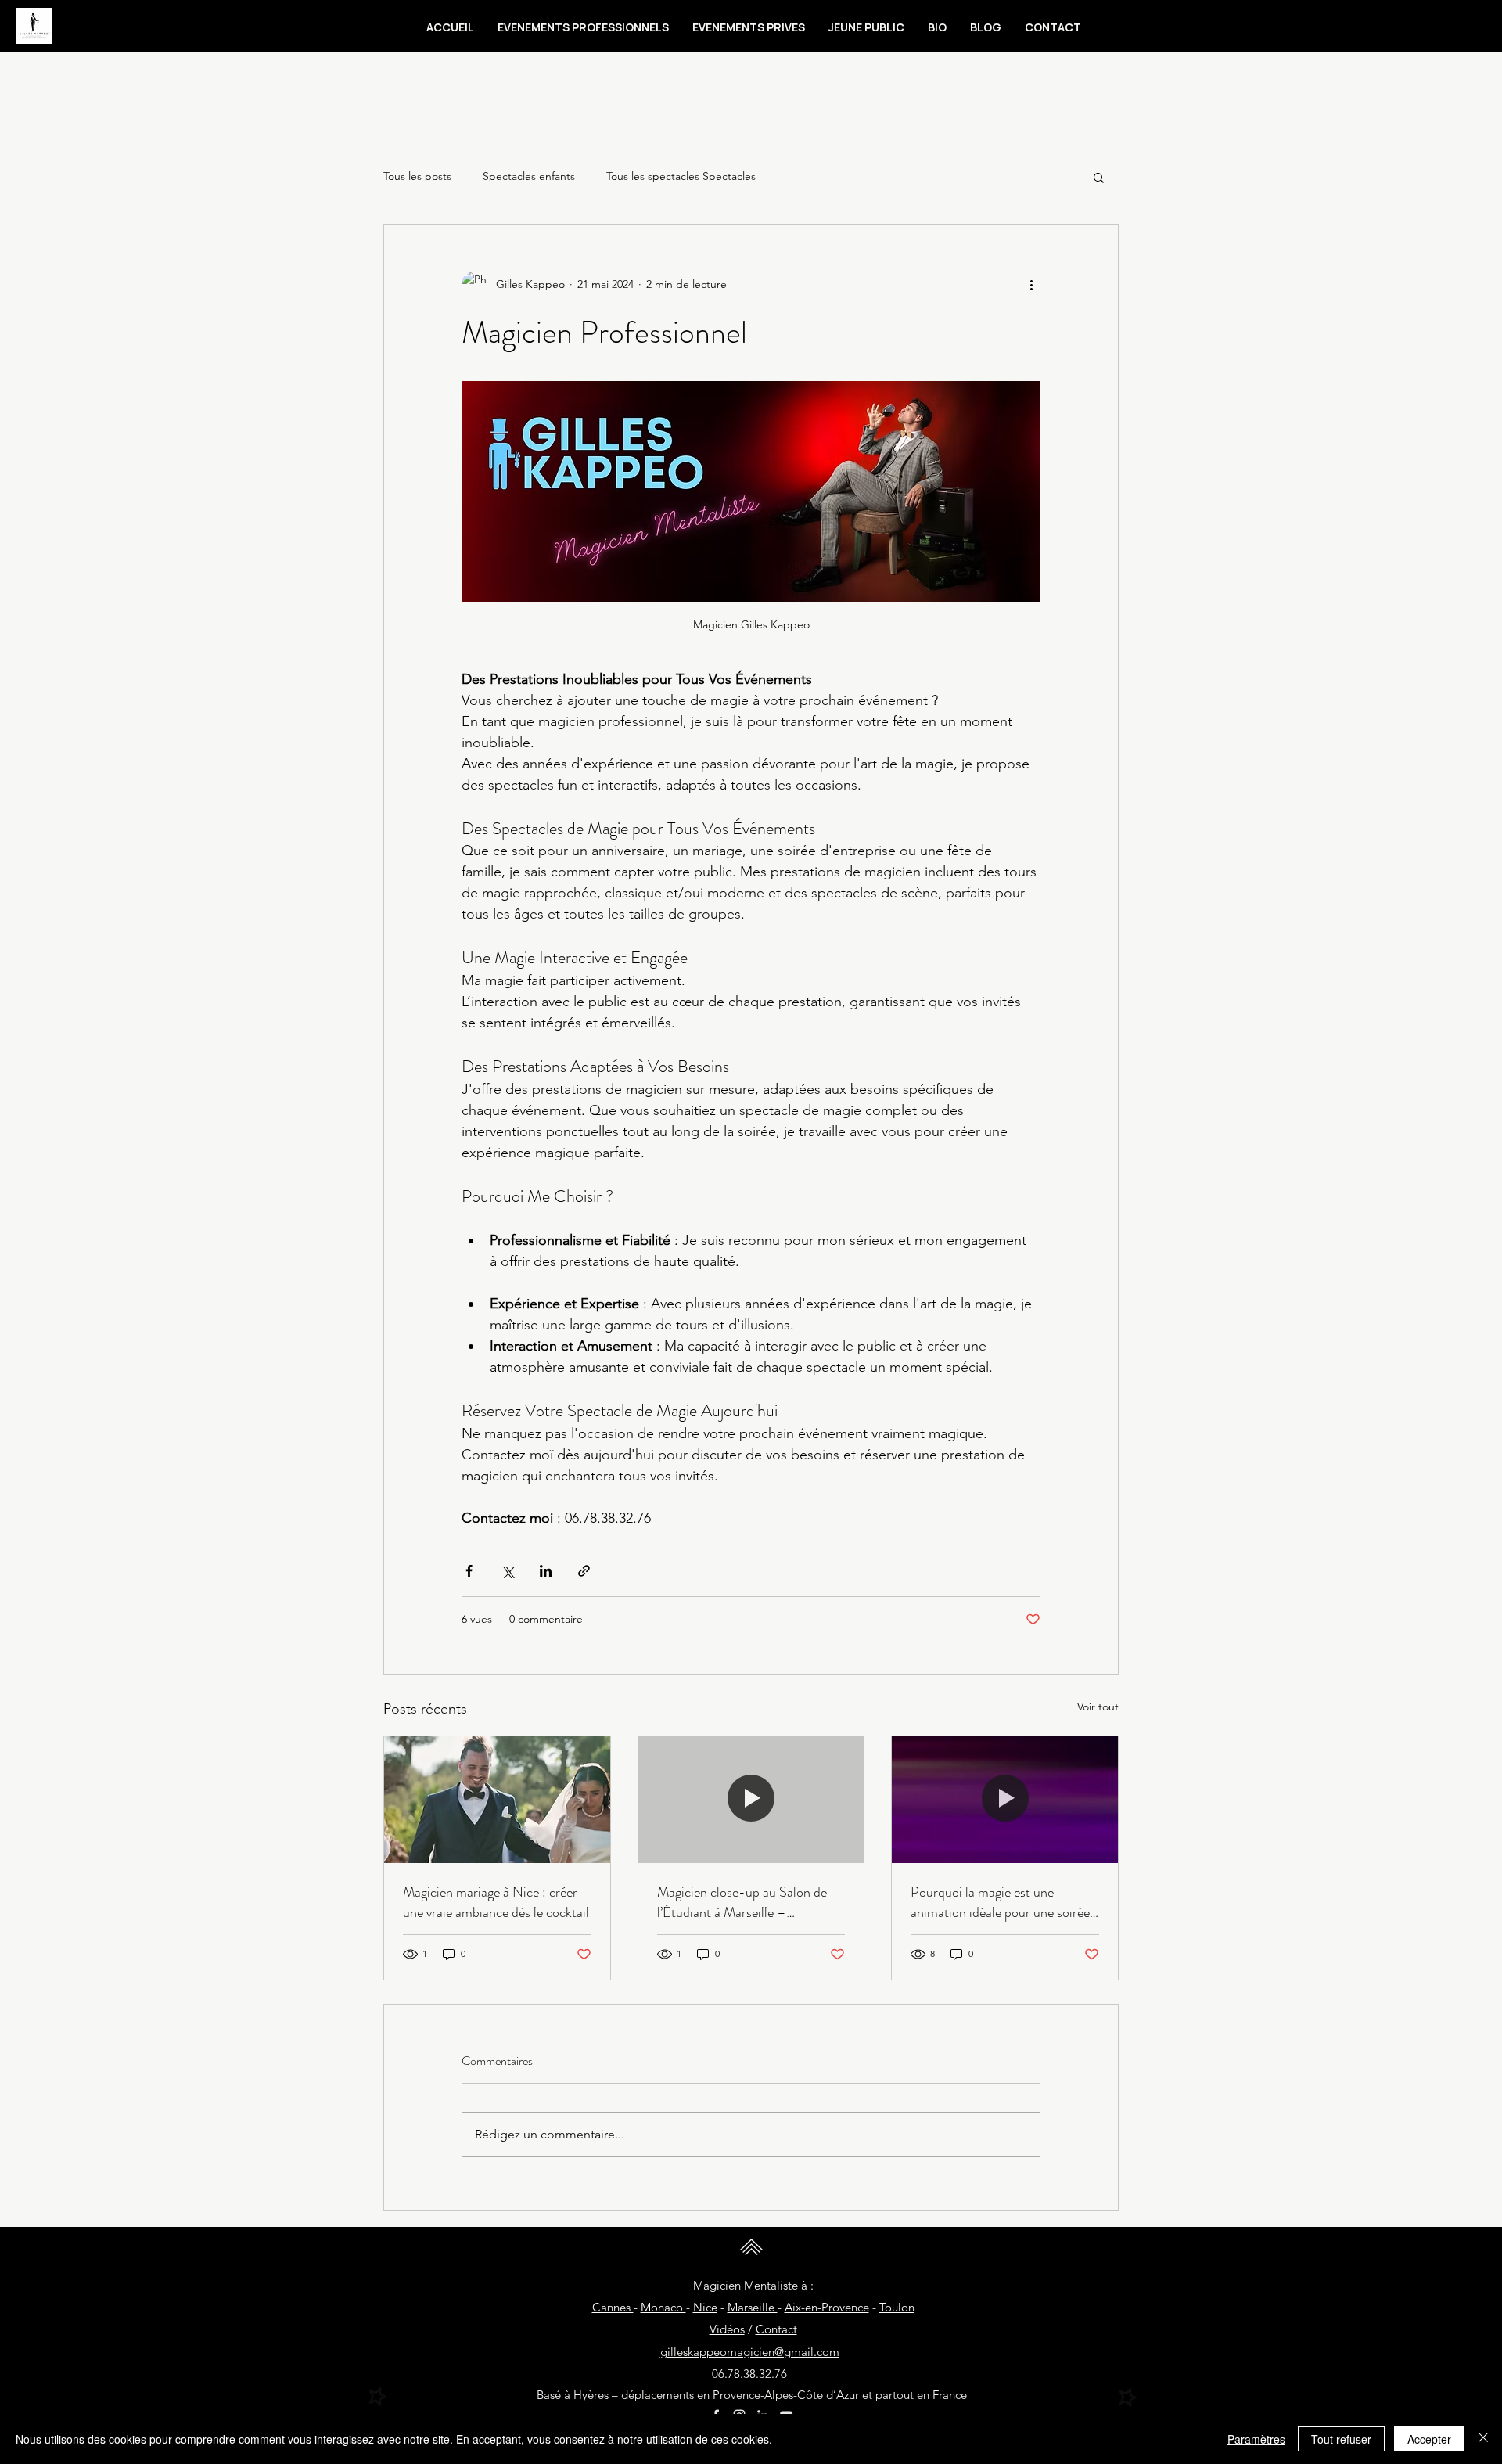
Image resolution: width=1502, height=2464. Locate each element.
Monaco (663, 2307)
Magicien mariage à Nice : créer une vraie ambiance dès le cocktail (496, 1902)
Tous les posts (417, 176)
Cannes (613, 2307)
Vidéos (727, 2329)
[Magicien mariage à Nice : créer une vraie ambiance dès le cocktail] (497, 1800)
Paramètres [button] (1256, 2439)
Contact (776, 2329)
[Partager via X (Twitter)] (507, 1571)
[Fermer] (1483, 2439)
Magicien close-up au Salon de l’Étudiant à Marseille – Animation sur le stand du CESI (745, 1902)
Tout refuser (1341, 2439)
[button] (583, 27)
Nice (705, 2307)
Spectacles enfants (529, 176)
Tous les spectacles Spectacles (681, 176)
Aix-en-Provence (827, 2307)
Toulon (897, 2307)
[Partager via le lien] (584, 1571)
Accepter (1429, 2439)
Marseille (753, 2307)
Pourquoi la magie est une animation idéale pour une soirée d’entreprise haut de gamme (1000, 1902)
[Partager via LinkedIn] (546, 1571)
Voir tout (1098, 1707)
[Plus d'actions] (1031, 284)
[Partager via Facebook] (469, 1571)
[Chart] (378, 2397)
